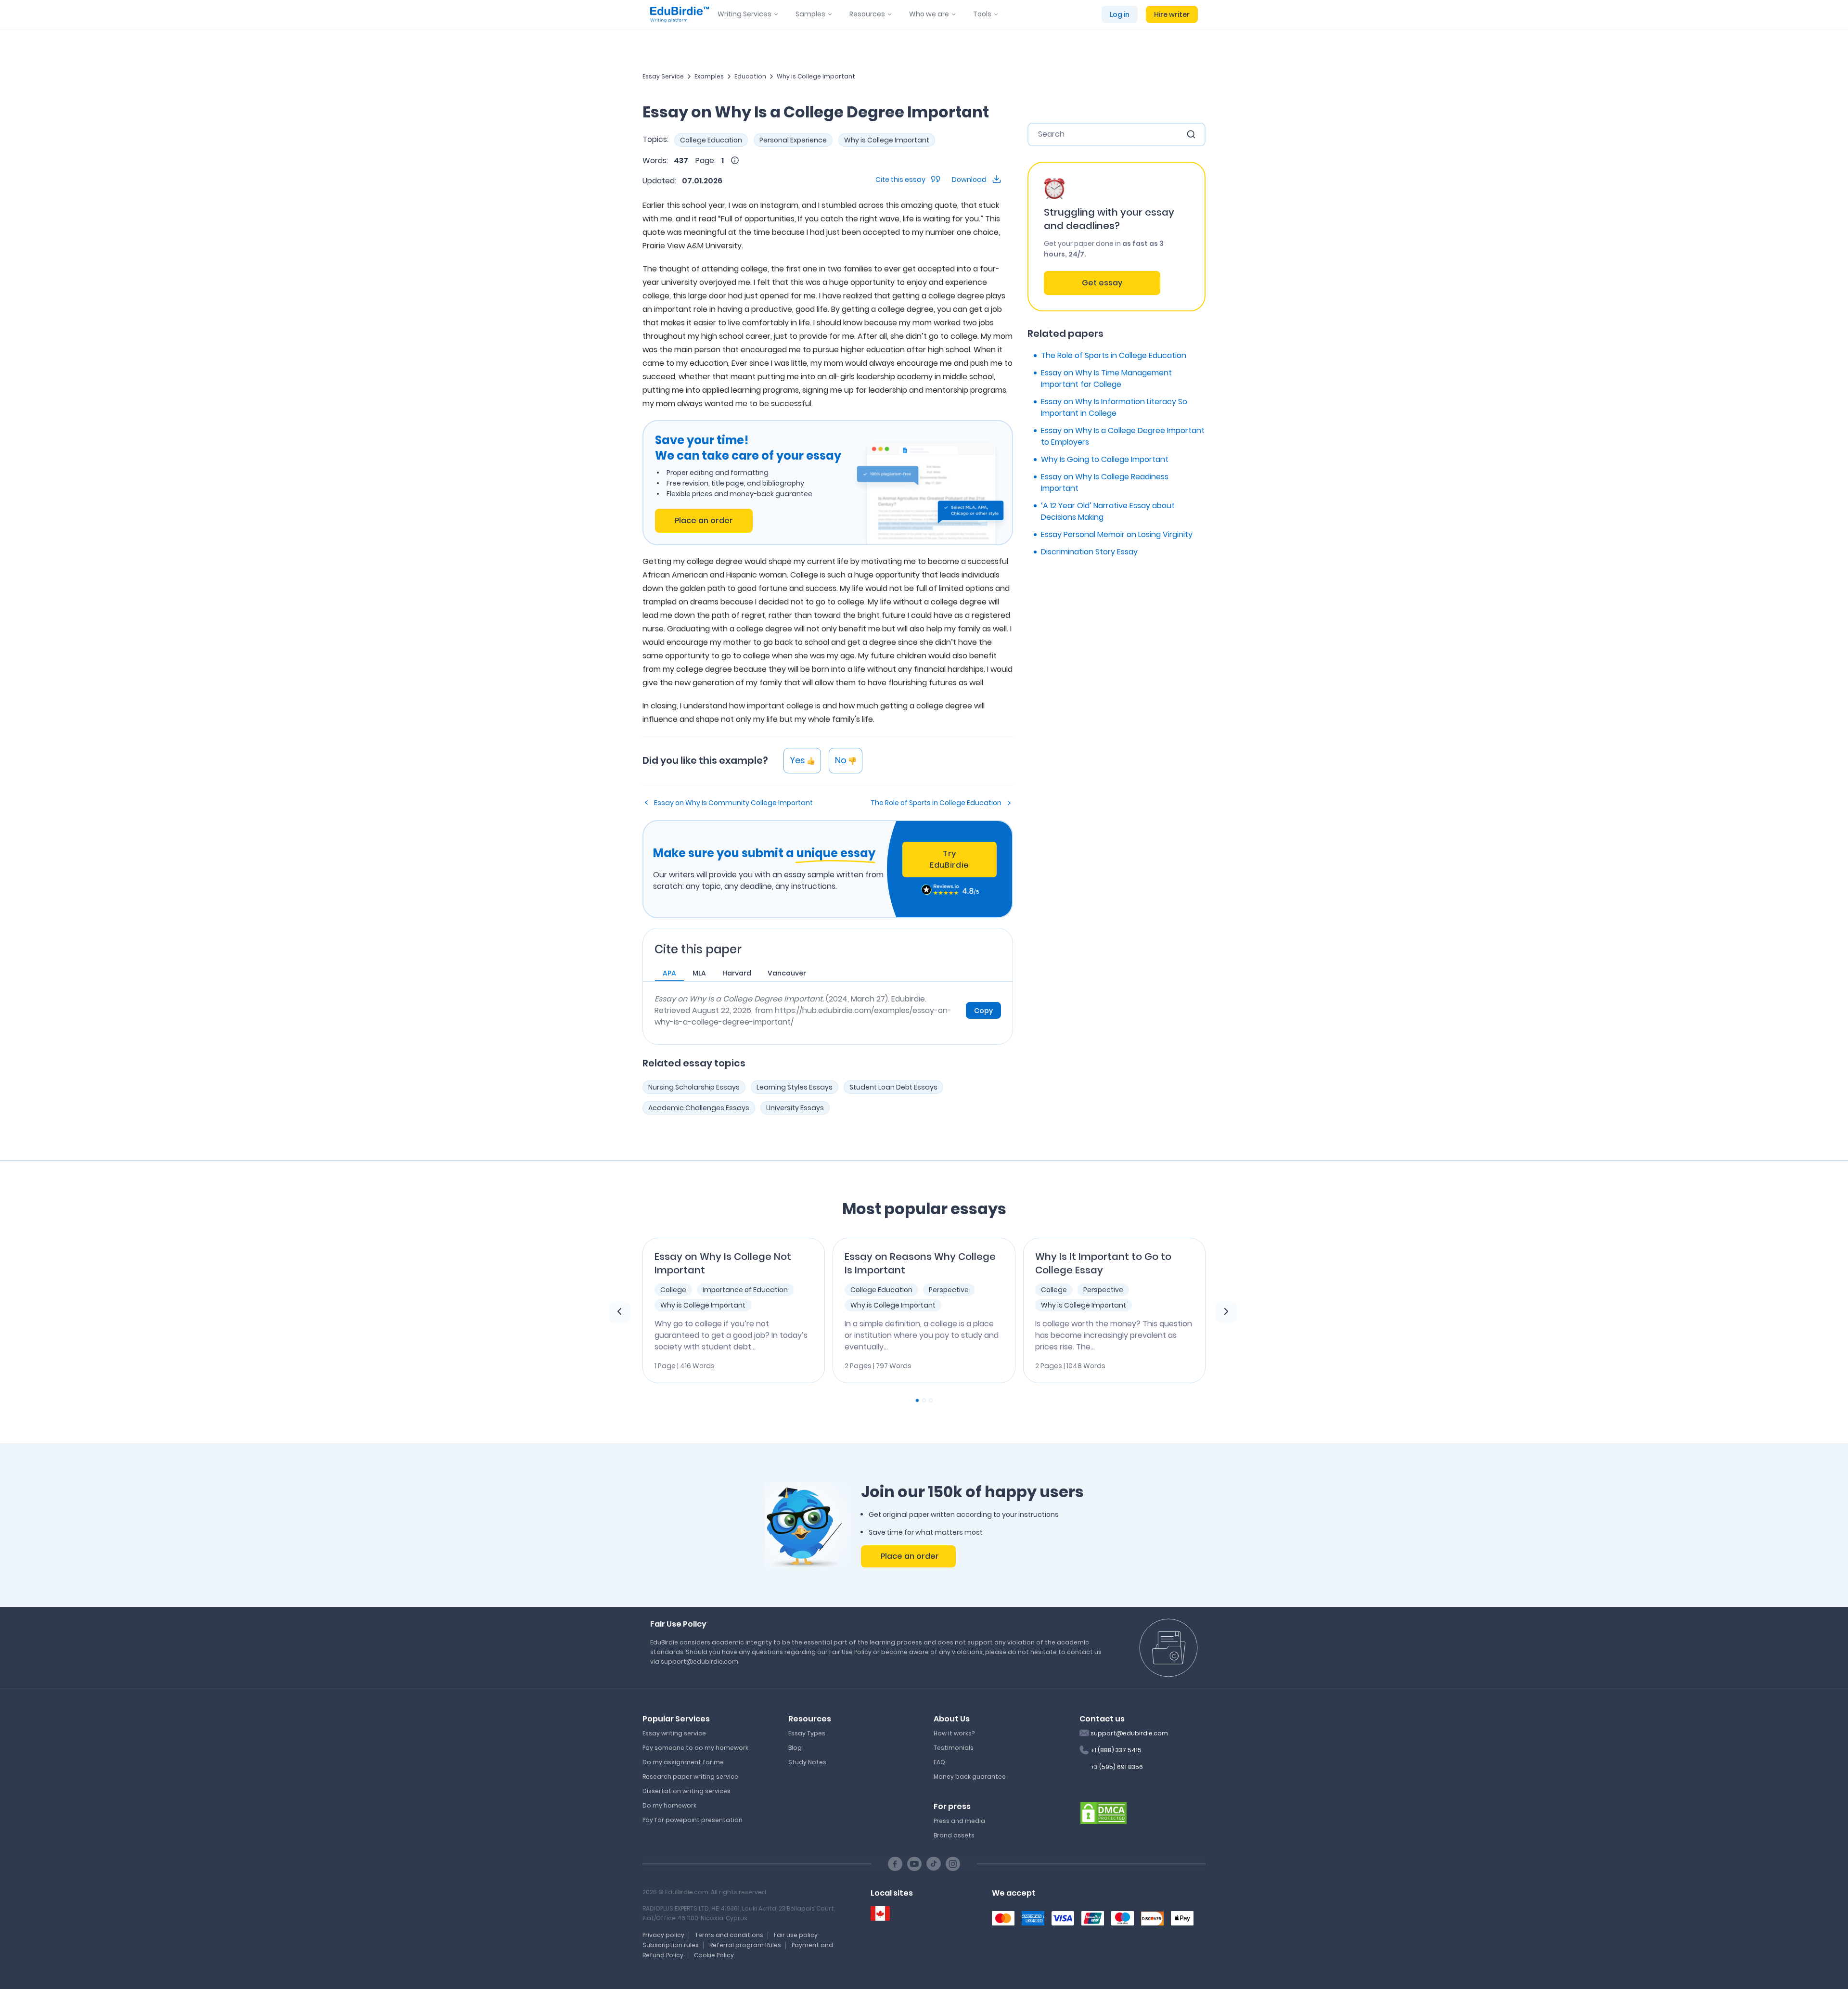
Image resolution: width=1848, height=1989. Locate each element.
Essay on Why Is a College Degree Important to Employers (1123, 436)
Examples (709, 76)
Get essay (1102, 283)
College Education (711, 140)
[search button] (1191, 134)
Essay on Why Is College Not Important (723, 1263)
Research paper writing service (690, 1777)
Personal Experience (793, 140)
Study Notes (807, 1762)
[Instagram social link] (953, 1864)
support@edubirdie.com (1129, 1733)
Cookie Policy (714, 1955)
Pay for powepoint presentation (693, 1820)
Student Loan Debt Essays (893, 1087)
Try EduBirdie (950, 859)
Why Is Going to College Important (1105, 459)
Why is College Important (816, 76)
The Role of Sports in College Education (936, 803)
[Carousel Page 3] (931, 1400)
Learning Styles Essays (795, 1087)
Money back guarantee (970, 1777)
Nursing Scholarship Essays (694, 1087)
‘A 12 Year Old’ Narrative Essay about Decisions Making (1108, 511)
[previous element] (619, 1312)
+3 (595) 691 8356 (1117, 1767)
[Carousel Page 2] (924, 1400)
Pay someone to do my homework (695, 1748)
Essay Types (807, 1733)
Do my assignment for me (683, 1762)
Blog (795, 1748)
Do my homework (669, 1805)
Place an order (704, 520)
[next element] (1226, 1312)
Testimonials (954, 1748)
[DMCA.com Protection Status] (1104, 1812)
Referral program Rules (745, 1945)
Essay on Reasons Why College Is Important (920, 1263)
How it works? (954, 1733)
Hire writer (1172, 14)
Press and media (959, 1821)
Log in (1120, 14)
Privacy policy (663, 1935)
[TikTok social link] (934, 1864)
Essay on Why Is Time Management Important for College (1106, 379)
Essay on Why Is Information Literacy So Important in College (1114, 407)
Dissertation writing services (687, 1791)
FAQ (939, 1762)
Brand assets (954, 1835)
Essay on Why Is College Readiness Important (1105, 482)
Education (750, 76)
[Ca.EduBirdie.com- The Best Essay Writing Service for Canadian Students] (880, 1914)
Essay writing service (674, 1733)
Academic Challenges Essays (699, 1108)
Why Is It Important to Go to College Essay (1103, 1263)
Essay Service (663, 76)
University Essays (795, 1108)
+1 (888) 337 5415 (1116, 1750)
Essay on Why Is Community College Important (733, 803)
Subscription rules (671, 1945)
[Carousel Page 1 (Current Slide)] (917, 1400)
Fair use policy (796, 1935)
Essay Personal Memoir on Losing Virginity (1117, 534)
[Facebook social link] (895, 1864)
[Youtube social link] (914, 1864)
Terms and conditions (729, 1935)
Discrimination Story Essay (1089, 552)
